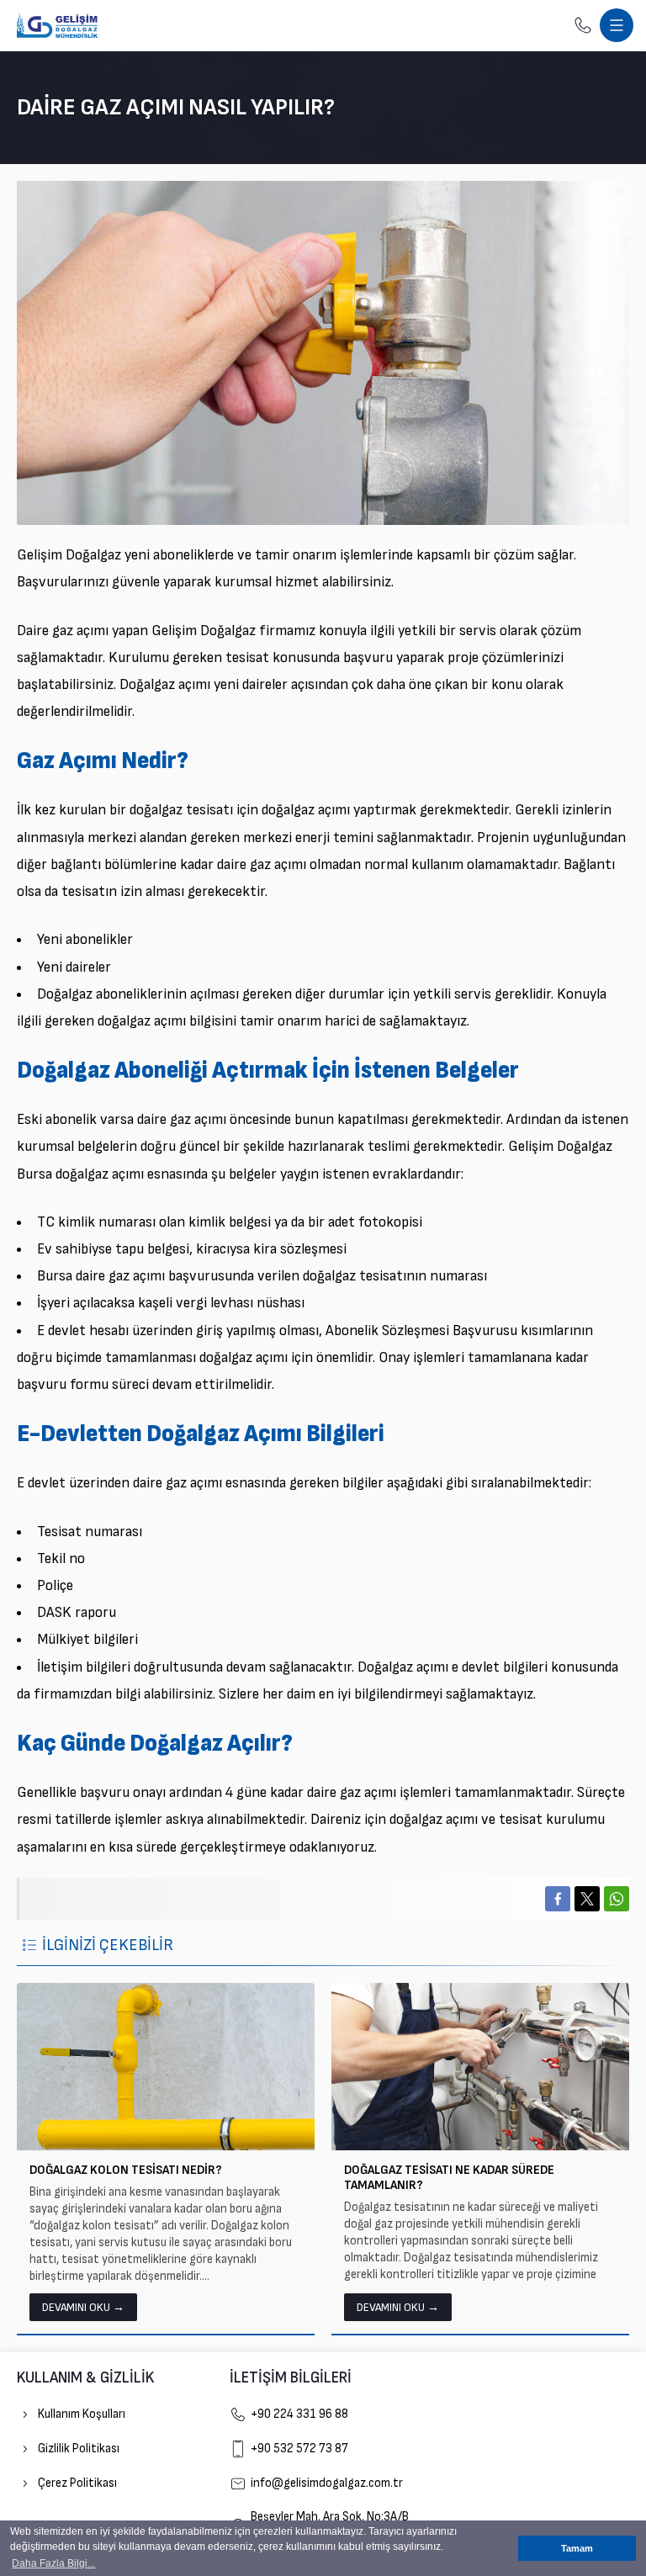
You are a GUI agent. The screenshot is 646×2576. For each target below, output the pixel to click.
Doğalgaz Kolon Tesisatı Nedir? (126, 2170)
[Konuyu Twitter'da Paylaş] (587, 1899)
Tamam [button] (577, 2548)
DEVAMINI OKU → (83, 2307)
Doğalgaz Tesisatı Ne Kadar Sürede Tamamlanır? (449, 2178)
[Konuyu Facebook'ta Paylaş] (558, 1899)
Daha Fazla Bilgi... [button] (53, 2563)
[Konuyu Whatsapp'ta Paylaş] (617, 1899)
